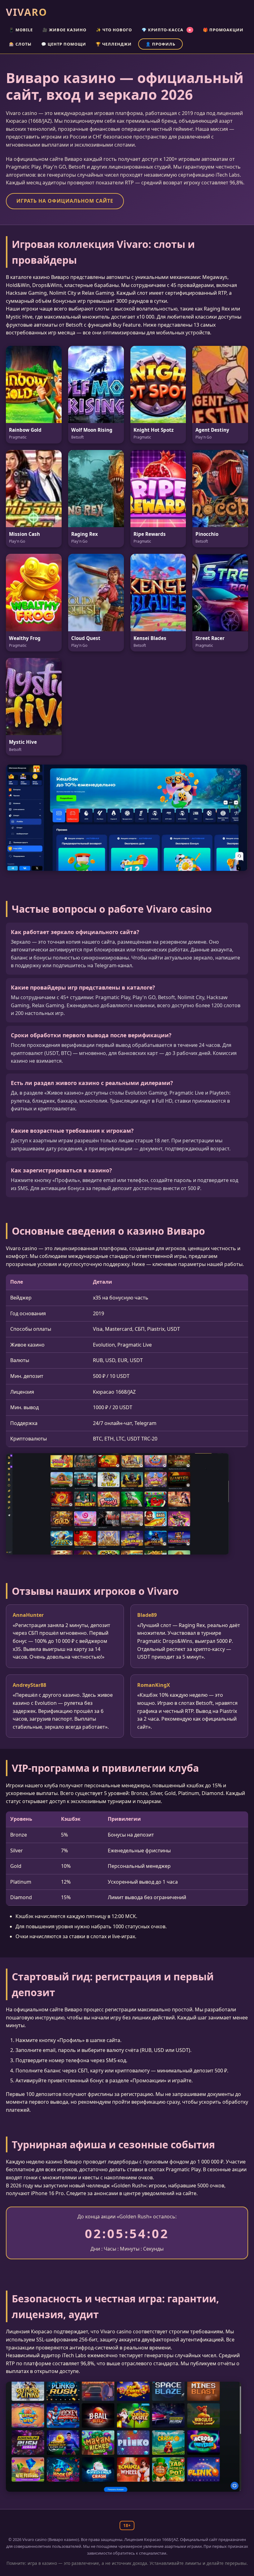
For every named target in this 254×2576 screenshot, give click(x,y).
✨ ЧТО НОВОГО (114, 30)
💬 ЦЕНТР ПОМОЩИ (64, 44)
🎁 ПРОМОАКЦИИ (223, 30)
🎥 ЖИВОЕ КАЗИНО (64, 30)
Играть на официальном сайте (65, 201)
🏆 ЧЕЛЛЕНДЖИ (114, 44)
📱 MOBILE (21, 30)
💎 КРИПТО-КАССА (166, 30)
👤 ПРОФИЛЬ (160, 44)
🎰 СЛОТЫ (20, 44)
